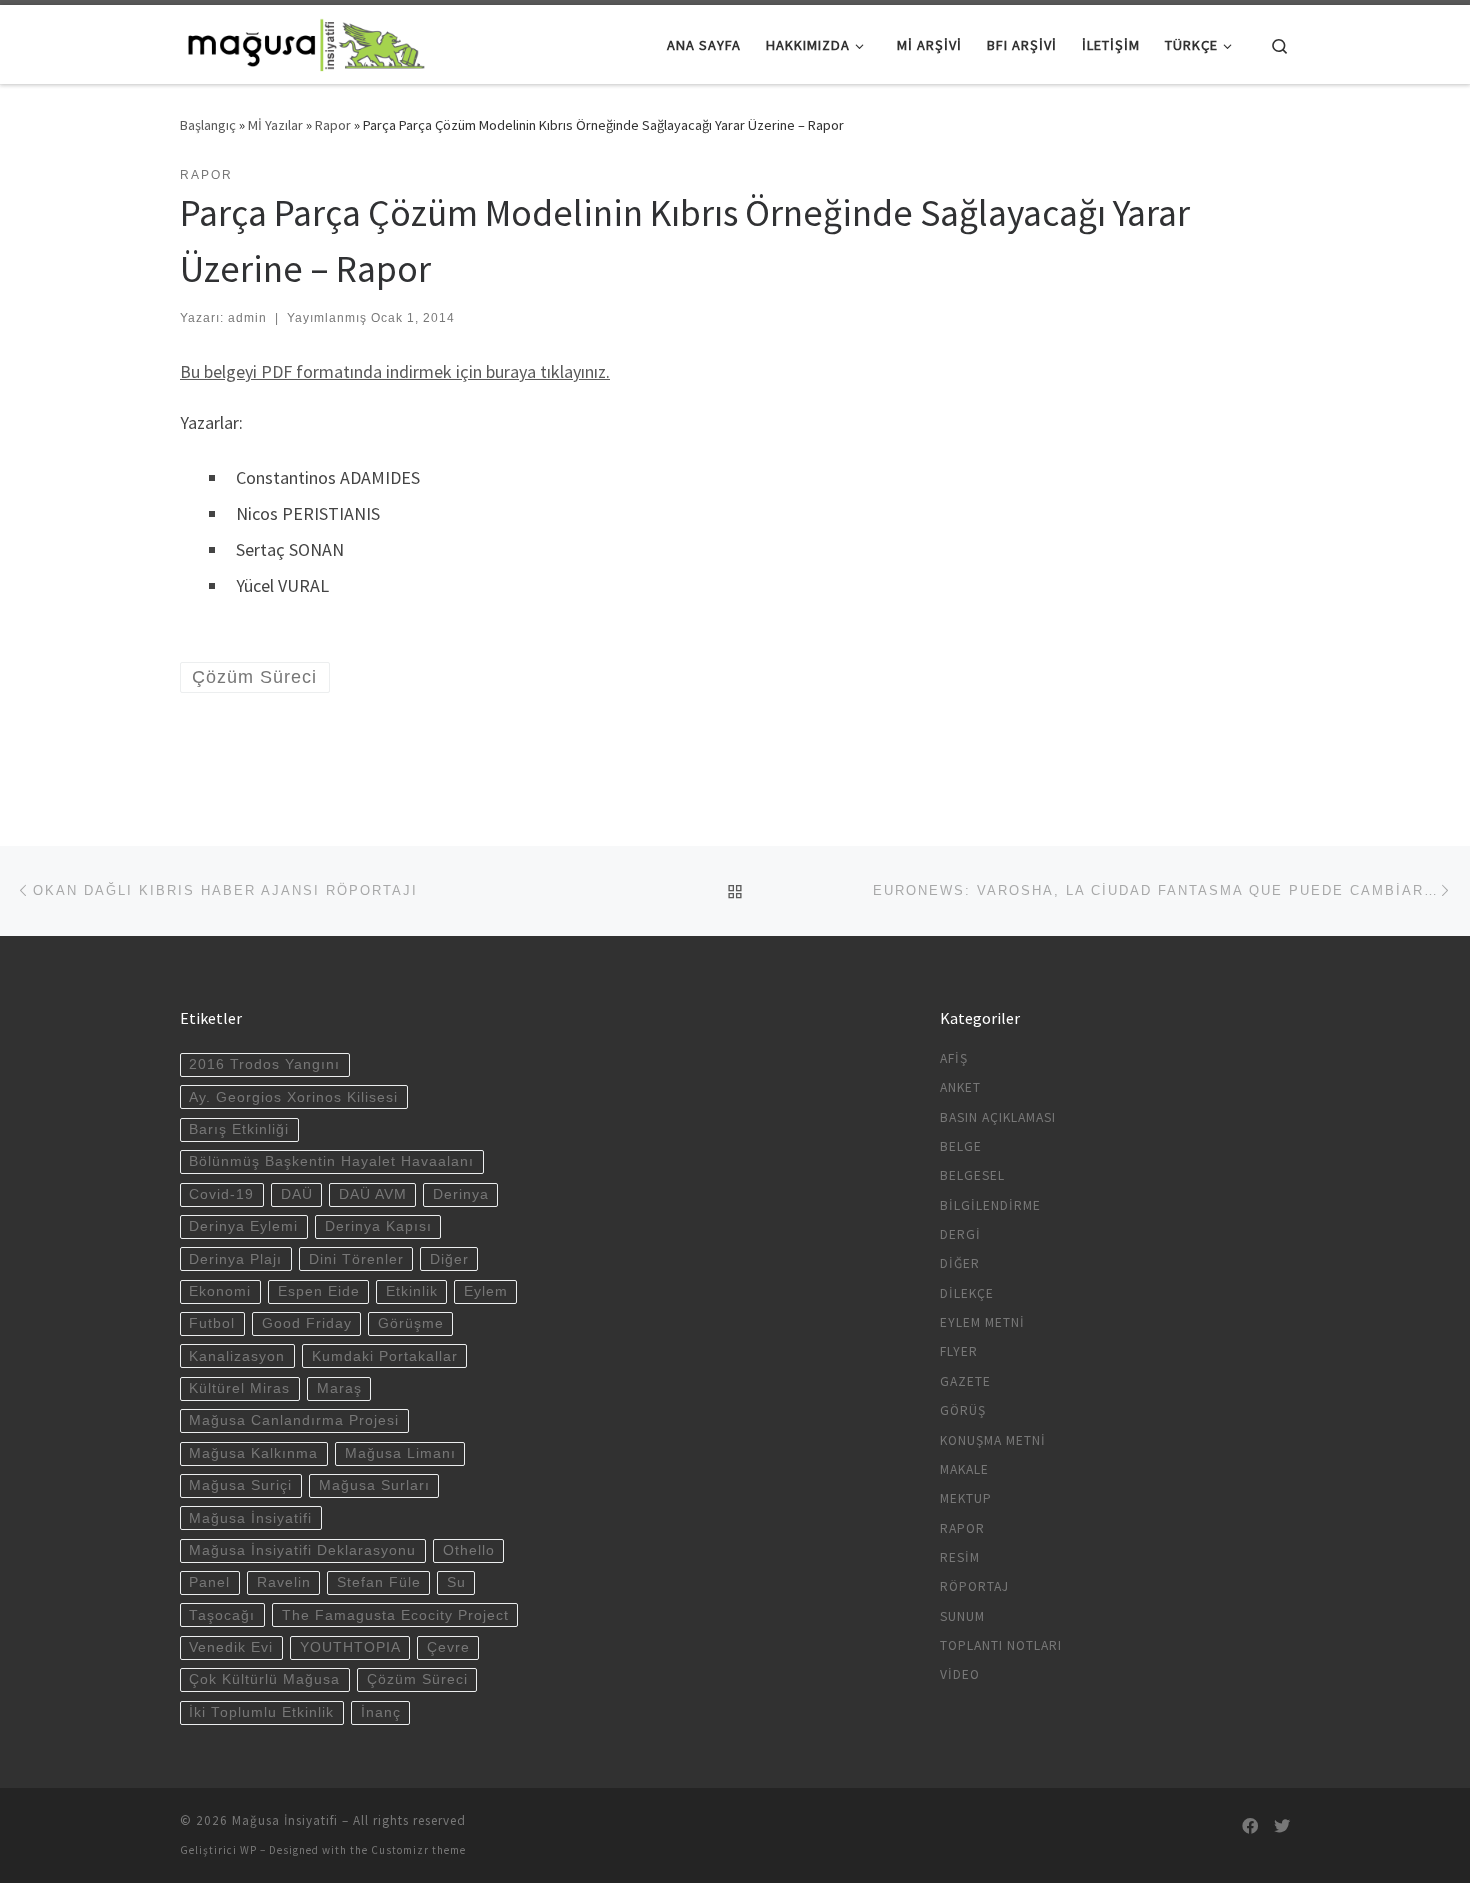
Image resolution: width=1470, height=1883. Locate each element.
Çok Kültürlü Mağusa (264, 1679)
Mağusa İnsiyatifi (250, 1518)
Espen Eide (319, 1291)
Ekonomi (220, 1291)
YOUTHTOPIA (350, 1647)
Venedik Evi (231, 1647)
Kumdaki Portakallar (385, 1356)
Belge (961, 1146)
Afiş (954, 1058)
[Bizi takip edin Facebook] (1250, 1826)
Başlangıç (208, 125)
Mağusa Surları (374, 1485)
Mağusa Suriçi (240, 1485)
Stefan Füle (379, 1582)
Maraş (339, 1388)
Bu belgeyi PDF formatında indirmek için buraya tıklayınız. (395, 371)
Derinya (461, 1194)
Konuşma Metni (993, 1440)
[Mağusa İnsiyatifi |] (305, 41)
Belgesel (972, 1175)
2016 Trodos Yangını (264, 1064)
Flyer (959, 1351)
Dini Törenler (356, 1259)
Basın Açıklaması (998, 1117)
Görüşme (411, 1323)
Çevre (448, 1647)
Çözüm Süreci (417, 1679)
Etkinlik (412, 1291)
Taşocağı (222, 1615)
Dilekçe (967, 1293)
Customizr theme (418, 1850)
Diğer (449, 1259)
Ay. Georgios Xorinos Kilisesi (293, 1097)
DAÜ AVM (373, 1194)
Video (960, 1674)
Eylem (486, 1291)
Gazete (965, 1381)
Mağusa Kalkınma (253, 1453)
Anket (960, 1087)
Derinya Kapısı (378, 1226)
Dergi (960, 1234)
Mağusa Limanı (400, 1453)
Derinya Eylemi (243, 1226)
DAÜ (297, 1194)
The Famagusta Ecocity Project (395, 1615)
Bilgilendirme (990, 1205)
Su (456, 1582)
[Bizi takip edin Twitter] (1282, 1826)
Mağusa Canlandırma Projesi (294, 1420)
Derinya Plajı (235, 1259)
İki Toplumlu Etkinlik (261, 1712)
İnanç (381, 1712)
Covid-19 (221, 1194)
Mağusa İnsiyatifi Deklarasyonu (302, 1550)
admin (247, 318)
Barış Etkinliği (239, 1129)
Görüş (963, 1410)
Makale (964, 1469)
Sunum (962, 1616)
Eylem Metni (982, 1322)
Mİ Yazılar (275, 125)
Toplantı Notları (1001, 1645)
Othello (469, 1550)
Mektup (966, 1498)
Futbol (212, 1323)
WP (248, 1850)
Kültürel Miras (239, 1388)
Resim (960, 1557)
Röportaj (974, 1586)
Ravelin (284, 1582)
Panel (209, 1582)
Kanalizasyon (237, 1356)
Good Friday (307, 1323)
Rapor (333, 125)
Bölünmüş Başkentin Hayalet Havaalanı (331, 1161)
